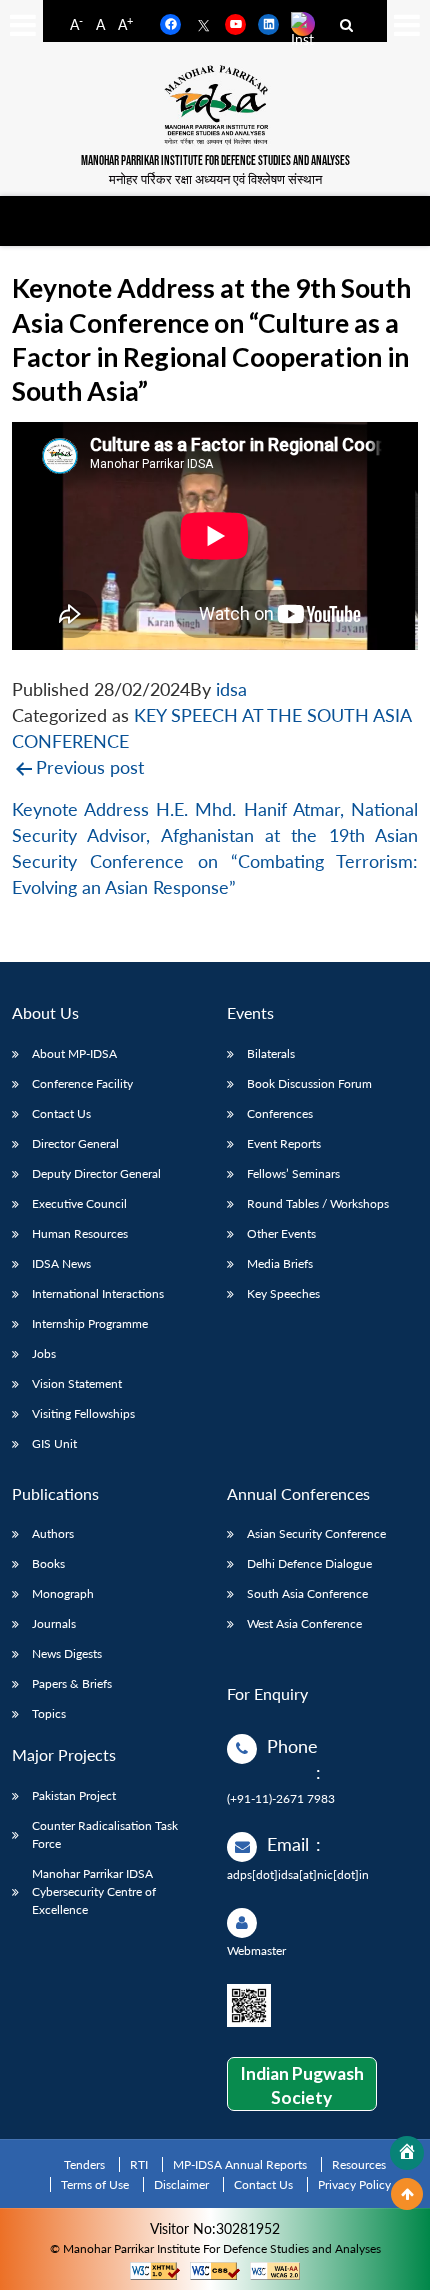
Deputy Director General (96, 1173)
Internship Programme (90, 1323)
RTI (139, 2164)
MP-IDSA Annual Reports (240, 2164)
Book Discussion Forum (309, 1083)
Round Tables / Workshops (318, 1203)
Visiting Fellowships (83, 1413)
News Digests (67, 1653)
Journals (54, 1623)
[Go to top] (407, 2194)
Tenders (84, 2164)
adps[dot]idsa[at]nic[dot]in (298, 1874)
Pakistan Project (74, 1795)
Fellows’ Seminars (293, 1173)
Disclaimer (181, 2184)
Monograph (63, 1593)
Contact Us (61, 1113)
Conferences (280, 1113)
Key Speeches (283, 1293)
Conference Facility (82, 1083)
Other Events (281, 1233)
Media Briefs (280, 1263)
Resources (359, 2164)
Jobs (44, 1353)
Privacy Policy (354, 2184)
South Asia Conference (307, 1593)
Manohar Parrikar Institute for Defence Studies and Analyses (215, 161)
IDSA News (61, 1263)
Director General (75, 1143)
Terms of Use (95, 2184)
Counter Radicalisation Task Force (105, 1834)
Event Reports (284, 1143)
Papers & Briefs (72, 1683)
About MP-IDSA (74, 1053)
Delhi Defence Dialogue (309, 1563)
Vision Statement (77, 1383)
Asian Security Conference (316, 1533)
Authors (53, 1533)
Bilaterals (271, 1053)
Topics (49, 1713)
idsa (231, 689)
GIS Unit (54, 1443)
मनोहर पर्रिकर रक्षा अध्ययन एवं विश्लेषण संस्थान (215, 179)
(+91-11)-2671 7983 (281, 1798)
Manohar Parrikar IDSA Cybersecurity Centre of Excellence (94, 1891)
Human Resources (80, 1233)
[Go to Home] (407, 2153)
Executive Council (79, 1203)
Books (48, 1563)
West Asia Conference (304, 1623)
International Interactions (98, 1293)
